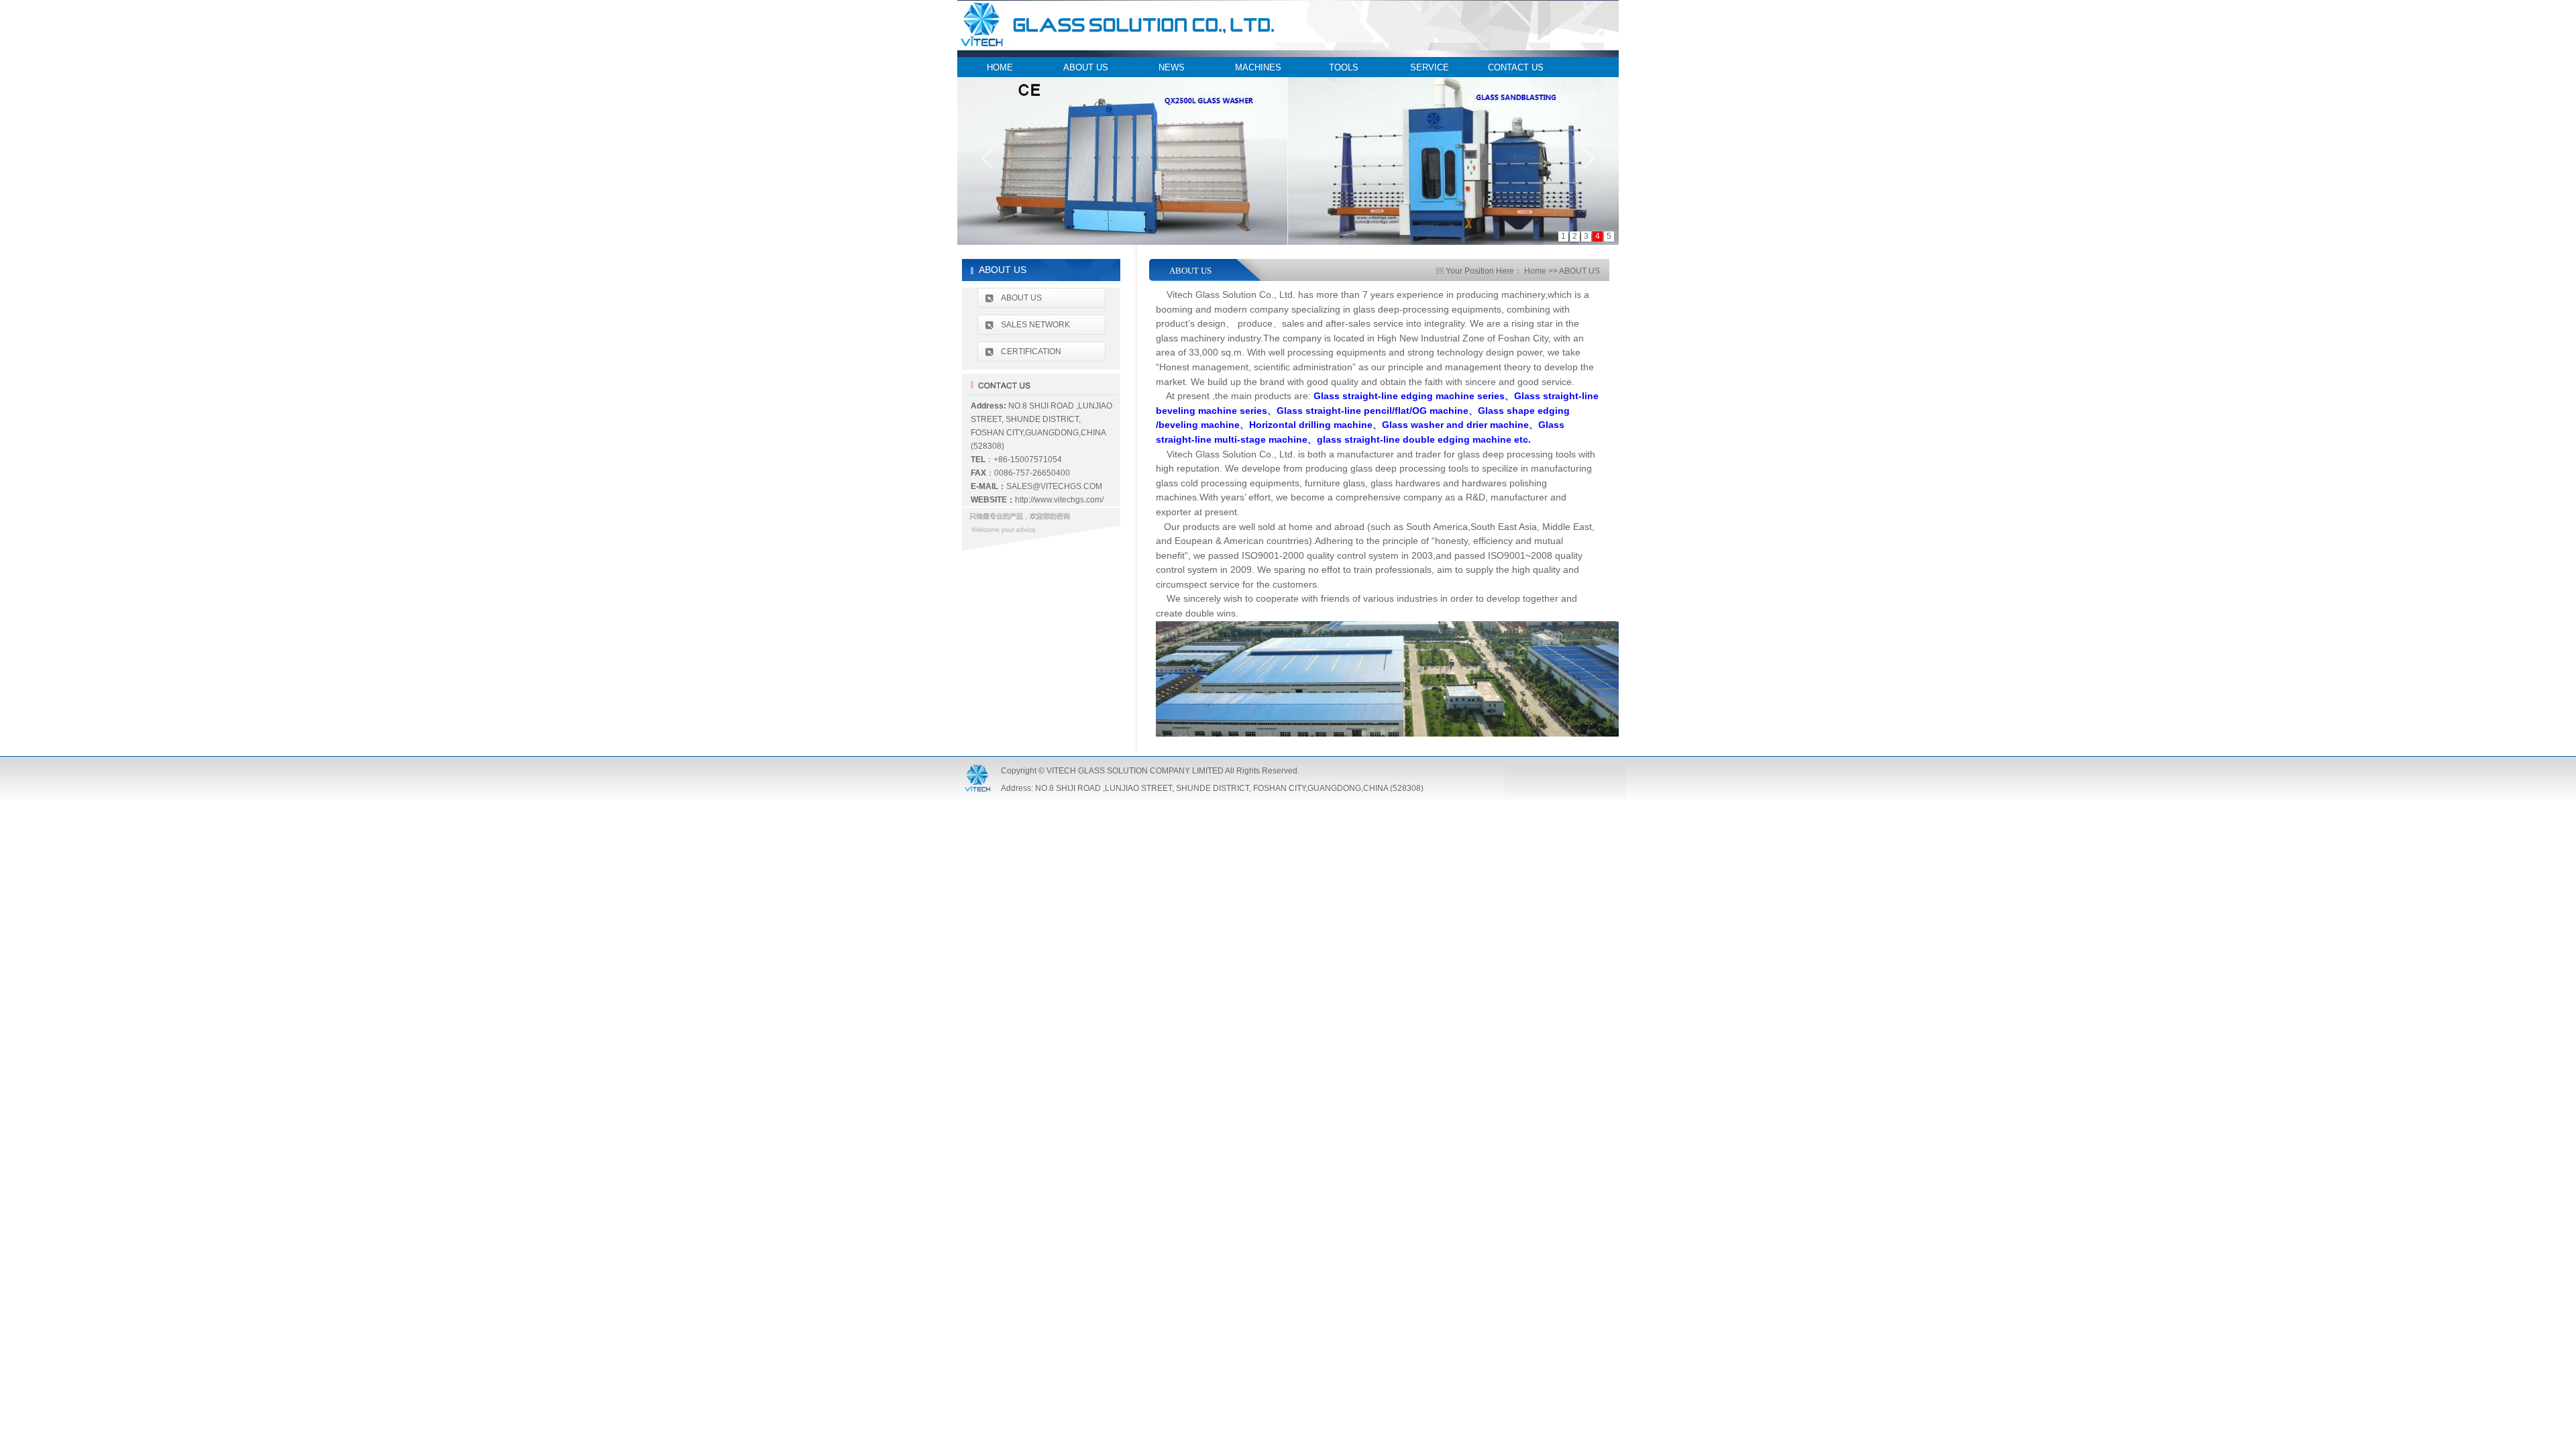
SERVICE (1430, 67)
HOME (1000, 67)
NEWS (1172, 67)
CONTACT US (1516, 67)
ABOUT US (1086, 67)
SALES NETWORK (1035, 325)
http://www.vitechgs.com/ (1059, 500)
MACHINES (1258, 67)
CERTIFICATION (1031, 352)
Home (1535, 271)
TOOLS (1344, 67)
